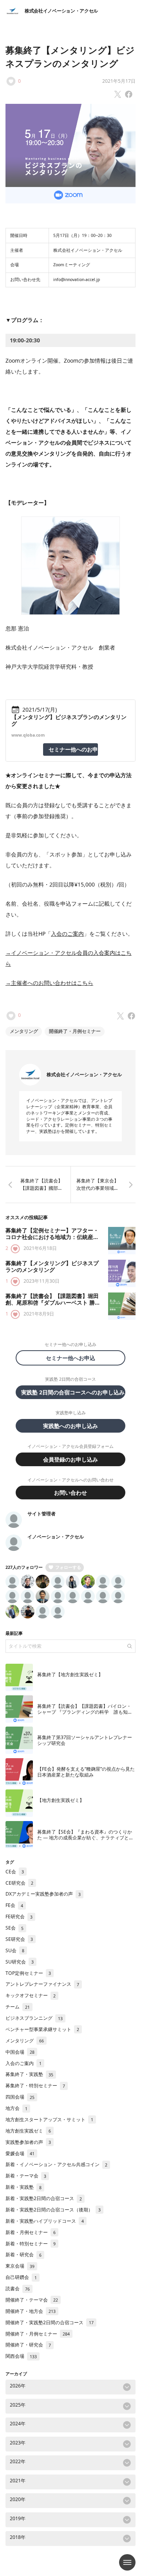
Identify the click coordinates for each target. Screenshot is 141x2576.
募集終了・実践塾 (29, 2074)
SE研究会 (19, 1939)
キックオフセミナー (31, 1995)
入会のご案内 (67, 934)
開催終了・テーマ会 (32, 2300)
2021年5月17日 (119, 81)
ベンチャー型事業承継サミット (42, 2029)
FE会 (14, 1905)
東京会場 (20, 2266)
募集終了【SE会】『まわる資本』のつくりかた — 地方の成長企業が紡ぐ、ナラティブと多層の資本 (85, 1838)
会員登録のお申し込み (70, 1459)
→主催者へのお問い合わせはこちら (49, 983)
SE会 (14, 1928)
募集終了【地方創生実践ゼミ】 (70, 1674)
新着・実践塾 (23, 2187)
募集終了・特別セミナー (35, 2086)
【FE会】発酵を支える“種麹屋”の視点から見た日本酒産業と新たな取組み (86, 1772)
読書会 (18, 2288)
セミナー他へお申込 (73, 1358)
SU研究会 (20, 1962)
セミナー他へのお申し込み (73, 749)
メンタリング (24, 1031)
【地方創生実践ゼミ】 (61, 1800)
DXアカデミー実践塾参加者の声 (43, 1894)
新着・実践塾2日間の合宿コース (44, 2198)
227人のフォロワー (24, 1567)
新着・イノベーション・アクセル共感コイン (56, 2164)
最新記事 (14, 1633)
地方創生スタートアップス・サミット (49, 2119)
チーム (18, 2007)
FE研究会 (19, 1916)
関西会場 (21, 2356)
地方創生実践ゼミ (28, 2131)
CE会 (15, 1872)
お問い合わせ (70, 1493)
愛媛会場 (20, 2153)
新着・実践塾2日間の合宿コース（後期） (53, 2210)
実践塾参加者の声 (28, 2142)
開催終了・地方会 (31, 2311)
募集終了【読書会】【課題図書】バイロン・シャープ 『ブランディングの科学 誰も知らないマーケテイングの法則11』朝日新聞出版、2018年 (85, 1715)
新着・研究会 (23, 2255)
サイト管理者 (42, 1514)
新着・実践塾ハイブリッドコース (45, 2221)
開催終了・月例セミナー (75, 1031)
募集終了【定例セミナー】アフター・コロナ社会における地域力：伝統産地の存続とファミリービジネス (52, 1237)
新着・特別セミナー (31, 2244)
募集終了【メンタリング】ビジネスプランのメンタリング (52, 1267)
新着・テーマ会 (26, 2176)
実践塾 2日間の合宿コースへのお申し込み (73, 1392)
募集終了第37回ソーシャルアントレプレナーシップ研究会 (85, 1740)
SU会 (15, 1950)
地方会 (16, 2108)
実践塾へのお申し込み (70, 1426)
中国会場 (20, 2052)
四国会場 (20, 2097)
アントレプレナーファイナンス (42, 1984)
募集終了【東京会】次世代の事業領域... (98, 1184)
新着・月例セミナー (31, 2232)
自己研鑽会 (21, 2277)
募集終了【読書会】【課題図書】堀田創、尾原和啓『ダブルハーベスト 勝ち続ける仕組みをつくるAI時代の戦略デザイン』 (53, 1306)
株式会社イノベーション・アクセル (61, 11)
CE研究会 (19, 1883)
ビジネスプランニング (34, 2018)
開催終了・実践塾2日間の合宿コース (50, 2322)
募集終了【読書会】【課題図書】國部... (42, 1184)
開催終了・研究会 (28, 2345)
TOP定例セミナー (28, 1973)
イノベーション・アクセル (56, 1537)
